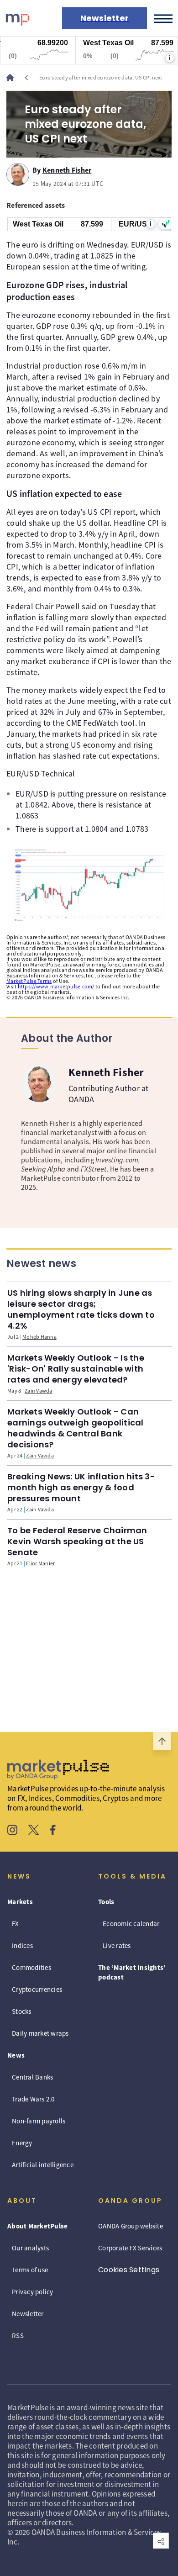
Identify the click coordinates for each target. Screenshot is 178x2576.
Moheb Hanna (39, 1337)
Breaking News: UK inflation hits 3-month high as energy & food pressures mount (81, 1487)
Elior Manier (40, 1563)
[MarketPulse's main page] (14, 78)
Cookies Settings (129, 2270)
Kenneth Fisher (67, 169)
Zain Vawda (39, 1391)
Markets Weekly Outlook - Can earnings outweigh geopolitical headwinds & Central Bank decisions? (76, 1428)
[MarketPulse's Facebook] (53, 1831)
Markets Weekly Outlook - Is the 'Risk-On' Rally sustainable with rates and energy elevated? (76, 1369)
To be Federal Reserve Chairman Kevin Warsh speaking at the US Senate (77, 1541)
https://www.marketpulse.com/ (56, 986)
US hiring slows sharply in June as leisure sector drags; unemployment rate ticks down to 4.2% (81, 1309)
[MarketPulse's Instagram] (13, 1831)
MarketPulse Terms (29, 981)
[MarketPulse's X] (34, 1831)
